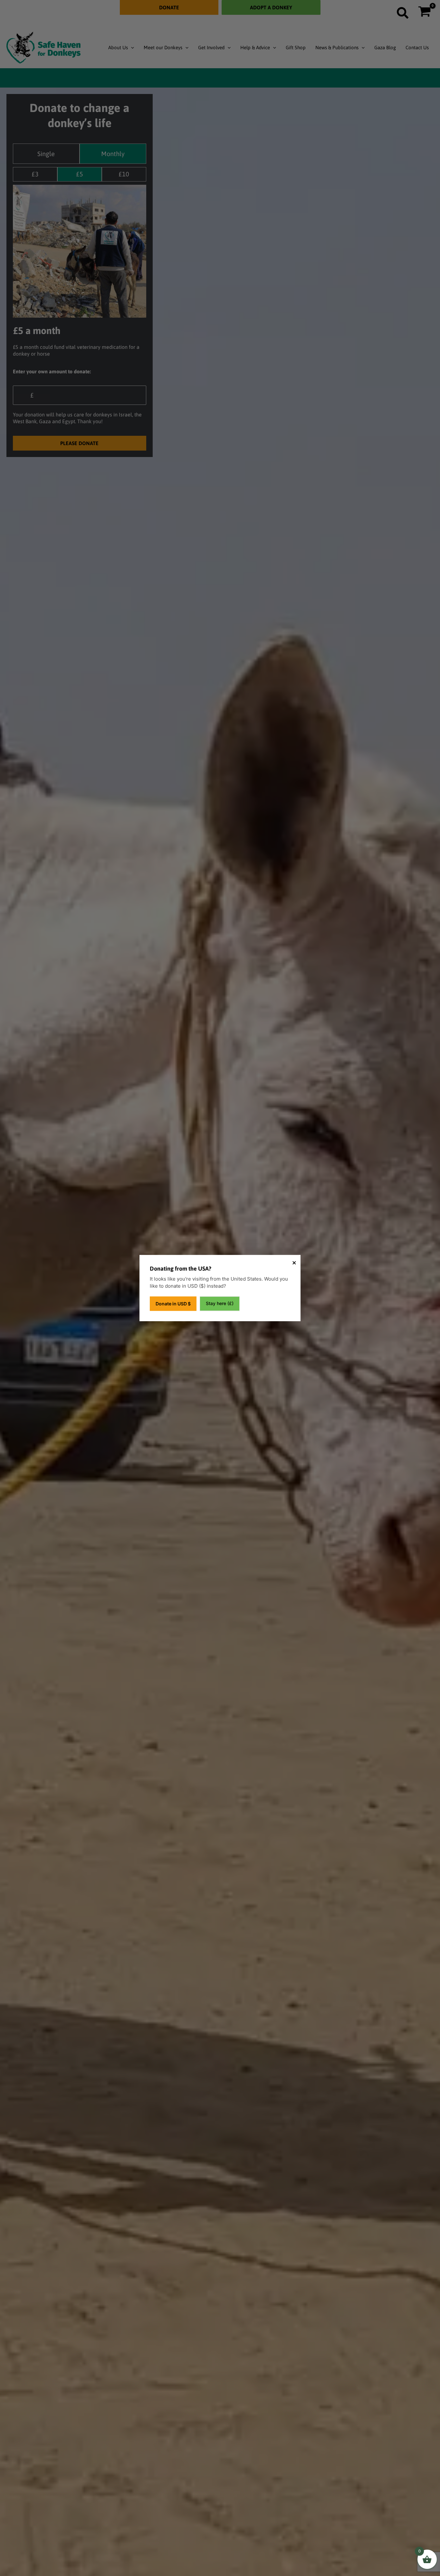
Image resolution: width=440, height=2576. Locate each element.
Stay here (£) (220, 1303)
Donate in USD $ (173, 1304)
